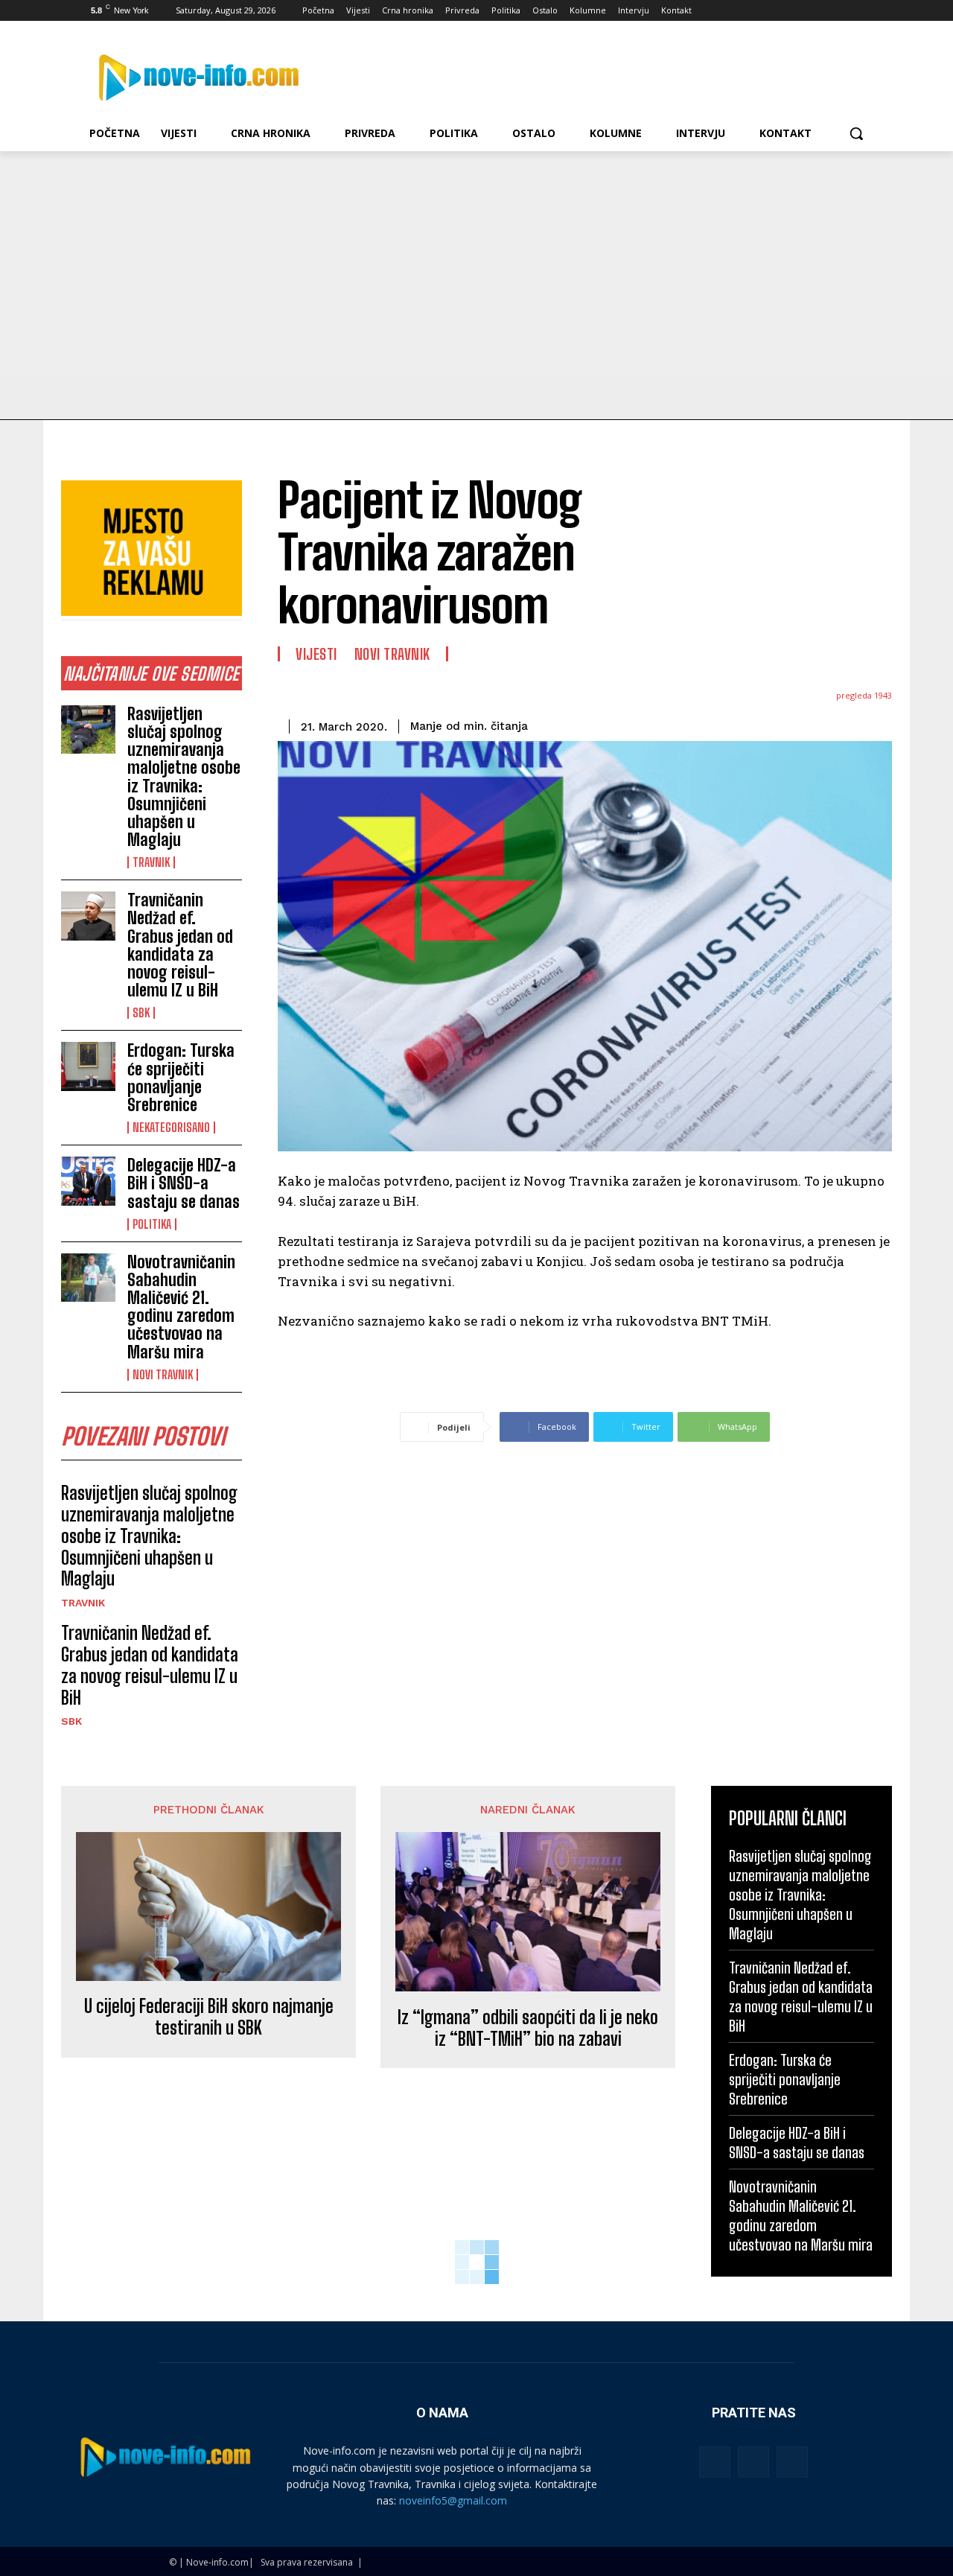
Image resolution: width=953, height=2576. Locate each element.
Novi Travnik (163, 1375)
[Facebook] (783, 11)
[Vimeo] (845, 11)
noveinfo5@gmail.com (453, 2500)
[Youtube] (866, 11)
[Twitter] (825, 11)
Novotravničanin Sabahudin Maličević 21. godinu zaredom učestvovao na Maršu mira (181, 1307)
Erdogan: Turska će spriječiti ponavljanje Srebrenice (181, 1078)
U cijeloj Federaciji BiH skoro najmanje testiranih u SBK (209, 2017)
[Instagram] (804, 11)
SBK (141, 1013)
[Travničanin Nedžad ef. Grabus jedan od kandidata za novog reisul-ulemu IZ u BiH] (88, 916)
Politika (152, 1224)
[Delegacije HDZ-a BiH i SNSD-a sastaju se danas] (88, 1181)
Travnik (151, 862)
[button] (856, 133)
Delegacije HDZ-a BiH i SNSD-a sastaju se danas (184, 1183)
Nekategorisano (171, 1128)
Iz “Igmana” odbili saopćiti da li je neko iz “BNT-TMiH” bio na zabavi (528, 2028)
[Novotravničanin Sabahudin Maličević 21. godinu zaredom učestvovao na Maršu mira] (88, 1278)
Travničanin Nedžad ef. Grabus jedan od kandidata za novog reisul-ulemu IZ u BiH (180, 945)
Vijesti (316, 654)
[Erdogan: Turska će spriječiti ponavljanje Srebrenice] (88, 1066)
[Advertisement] (476, 263)
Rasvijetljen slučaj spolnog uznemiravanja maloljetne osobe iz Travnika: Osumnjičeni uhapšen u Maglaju (184, 777)
